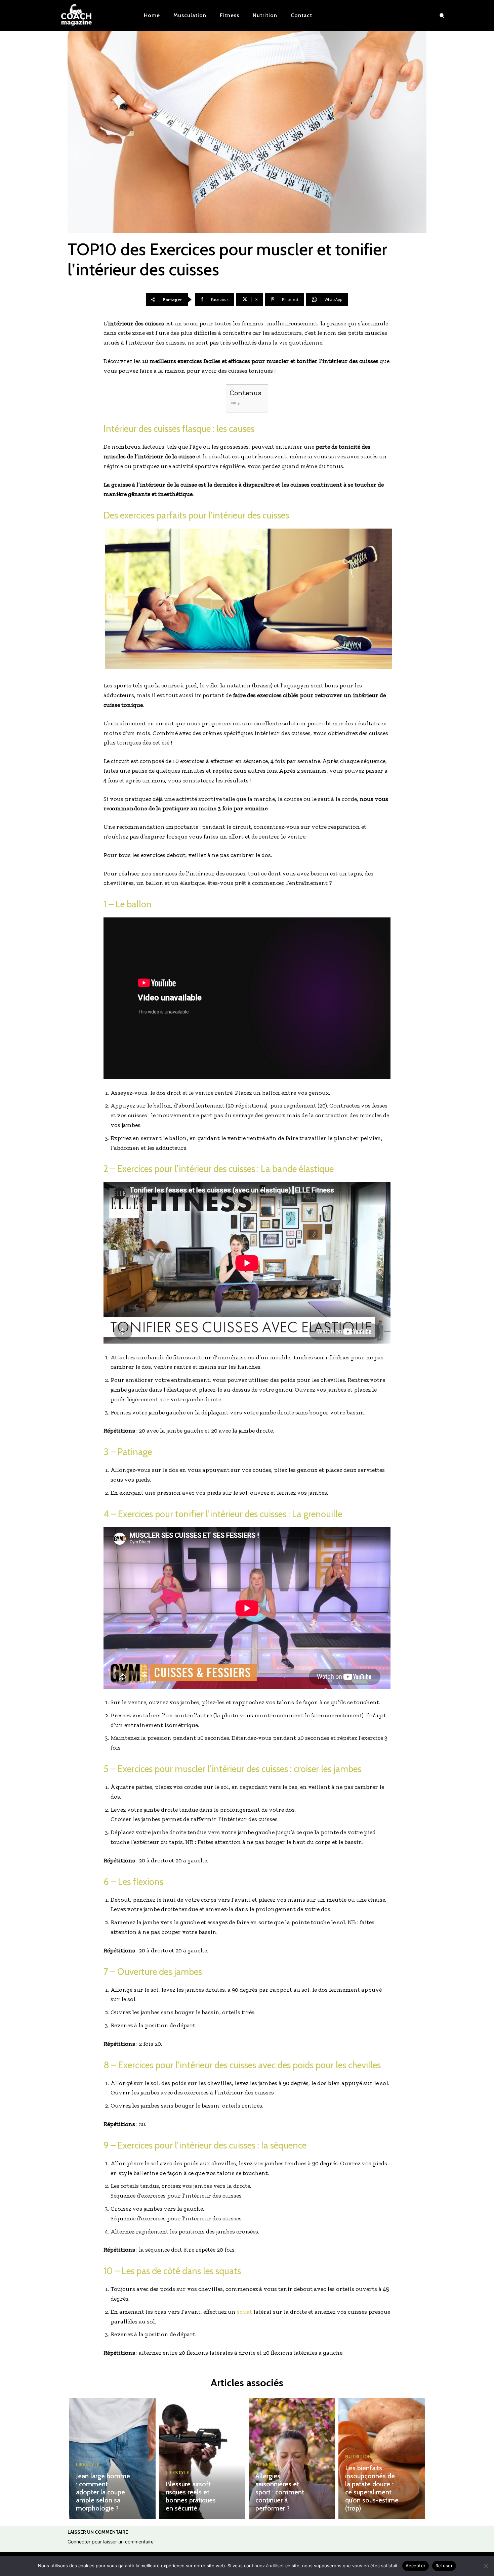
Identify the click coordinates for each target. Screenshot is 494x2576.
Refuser (444, 2566)
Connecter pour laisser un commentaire (111, 2542)
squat (244, 2312)
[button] (442, 15)
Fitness (265, 2465)
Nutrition (358, 2457)
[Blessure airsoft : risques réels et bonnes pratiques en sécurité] (202, 2458)
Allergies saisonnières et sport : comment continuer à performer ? (280, 2492)
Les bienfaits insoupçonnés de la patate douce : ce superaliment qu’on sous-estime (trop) (372, 2488)
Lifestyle (88, 2465)
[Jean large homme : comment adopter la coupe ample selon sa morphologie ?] (112, 2458)
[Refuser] (486, 2566)
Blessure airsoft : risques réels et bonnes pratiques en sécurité (191, 2496)
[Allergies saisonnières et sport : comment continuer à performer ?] (292, 2458)
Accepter (416, 2566)
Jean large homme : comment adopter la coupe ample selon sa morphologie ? (103, 2492)
